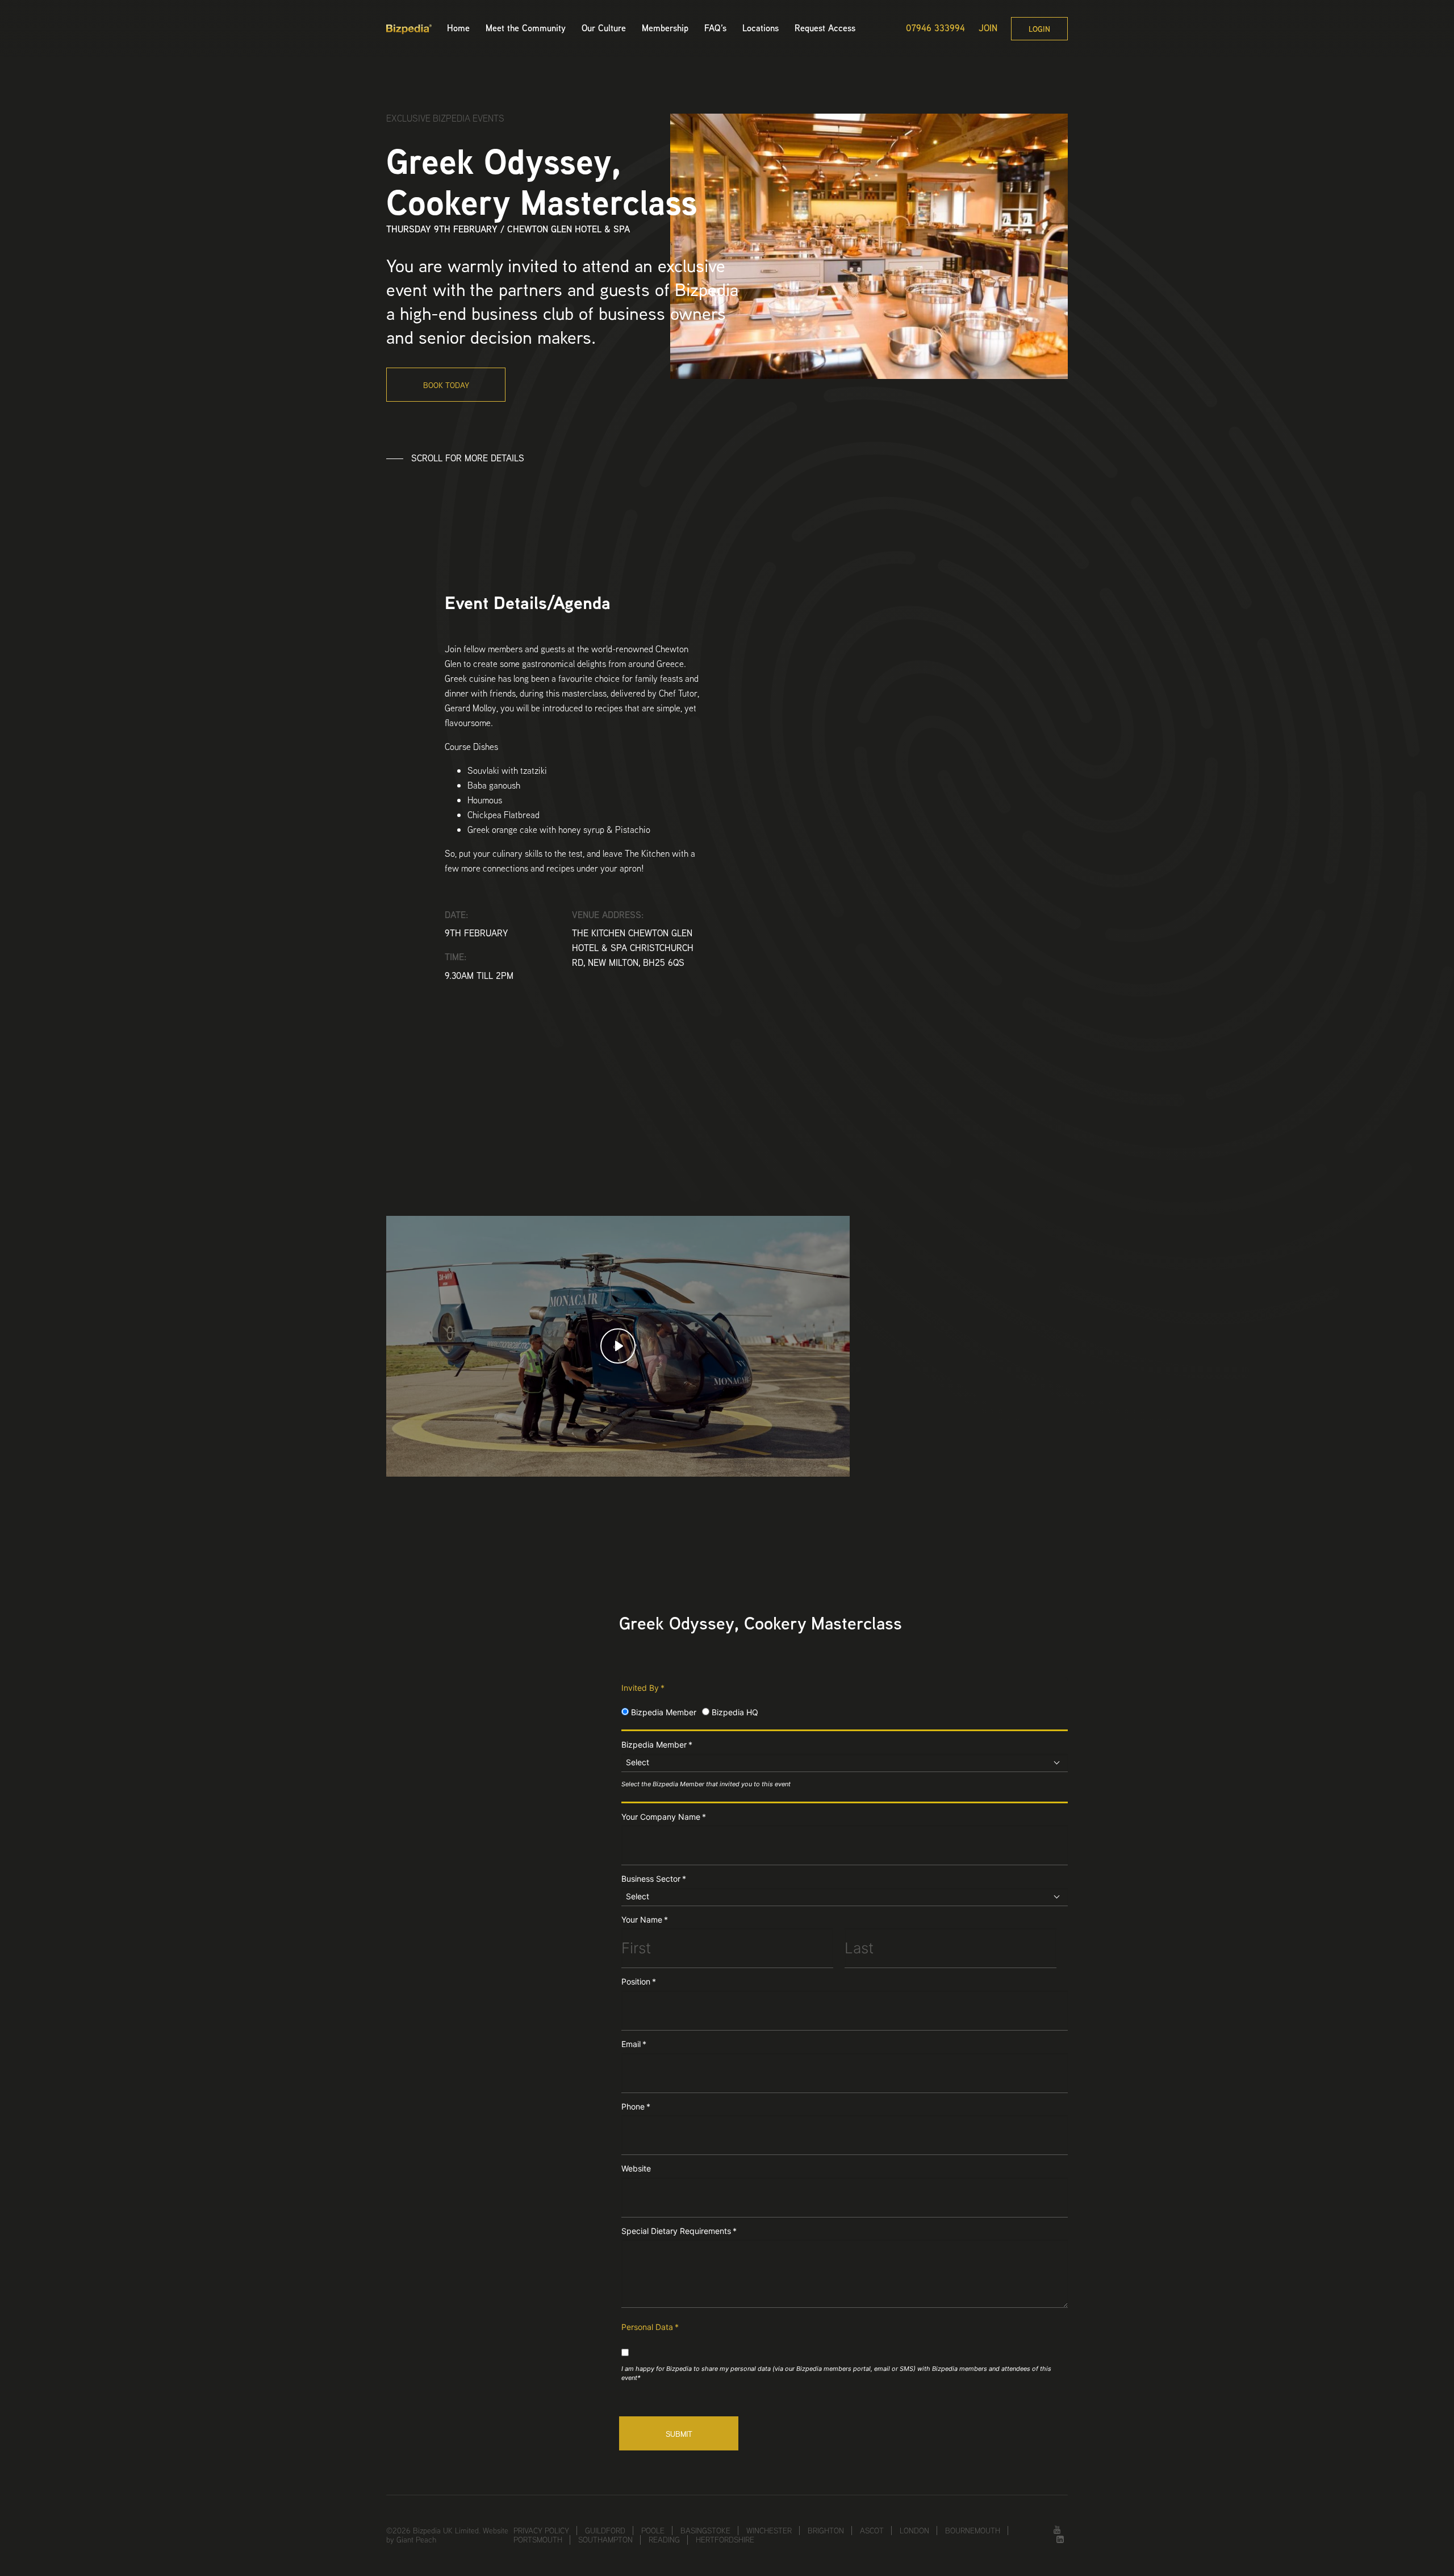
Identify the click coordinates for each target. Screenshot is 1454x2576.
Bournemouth (973, 2531)
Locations (761, 28)
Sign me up (875, 1473)
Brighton (826, 2531)
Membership (665, 28)
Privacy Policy (541, 2531)
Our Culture (604, 28)
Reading (664, 2540)
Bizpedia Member (663, 1712)
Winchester (769, 2531)
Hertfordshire (725, 2540)
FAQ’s (715, 28)
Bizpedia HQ (734, 1712)
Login (1039, 29)
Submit (679, 2434)
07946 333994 (935, 28)
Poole (653, 2531)
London (914, 2531)
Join (988, 28)
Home (458, 28)
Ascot (872, 2531)
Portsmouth (538, 2540)
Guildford (605, 2531)
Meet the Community (526, 28)
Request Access (825, 28)
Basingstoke (705, 2531)
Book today (446, 385)
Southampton (605, 2540)
